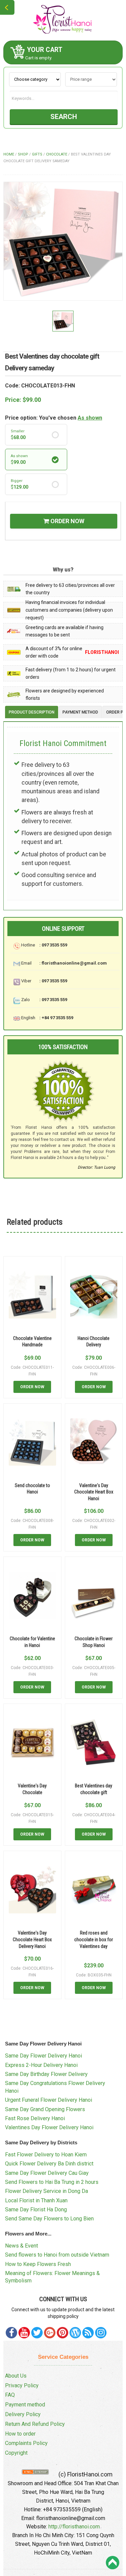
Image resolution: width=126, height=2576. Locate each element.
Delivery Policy (23, 2414)
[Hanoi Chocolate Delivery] (94, 1295)
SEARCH (64, 117)
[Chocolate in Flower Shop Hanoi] (94, 1596)
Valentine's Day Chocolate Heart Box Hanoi (94, 1492)
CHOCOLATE (57, 154)
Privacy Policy (22, 2385)
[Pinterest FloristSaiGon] (62, 2333)
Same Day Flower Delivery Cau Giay (47, 2173)
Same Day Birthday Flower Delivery (46, 2074)
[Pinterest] (37, 2333)
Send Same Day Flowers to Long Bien (49, 2219)
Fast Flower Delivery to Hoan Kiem (46, 2155)
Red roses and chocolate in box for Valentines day (94, 1939)
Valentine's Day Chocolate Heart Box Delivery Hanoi (32, 1939)
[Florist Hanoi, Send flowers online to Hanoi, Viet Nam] (63, 20)
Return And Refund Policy (35, 2424)
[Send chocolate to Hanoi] (32, 1442)
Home (9, 154)
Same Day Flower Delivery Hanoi (44, 2056)
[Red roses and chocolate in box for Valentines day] (94, 1890)
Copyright (16, 2453)
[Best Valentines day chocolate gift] (94, 1743)
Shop (23, 154)
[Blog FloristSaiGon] (75, 2333)
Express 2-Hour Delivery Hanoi (41, 2065)
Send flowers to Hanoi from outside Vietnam (57, 2255)
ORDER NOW (67, 521)
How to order (20, 2434)
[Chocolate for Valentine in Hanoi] (32, 1596)
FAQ (10, 2395)
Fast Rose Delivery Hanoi (35, 2118)
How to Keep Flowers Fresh (38, 2264)
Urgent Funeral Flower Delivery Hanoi (49, 2100)
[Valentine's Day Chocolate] (32, 1743)
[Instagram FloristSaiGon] (101, 2333)
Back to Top (113, 2563)
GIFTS (37, 154)
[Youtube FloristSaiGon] (24, 2333)
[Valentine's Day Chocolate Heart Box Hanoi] (94, 1442)
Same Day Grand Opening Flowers (45, 2109)
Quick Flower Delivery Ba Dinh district (49, 2164)
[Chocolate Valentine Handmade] (32, 1295)
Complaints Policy (26, 2443)
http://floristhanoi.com (74, 2527)
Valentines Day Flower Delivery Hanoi (49, 2127)
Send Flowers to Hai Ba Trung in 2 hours (52, 2182)
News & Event (22, 2246)
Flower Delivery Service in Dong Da (47, 2191)
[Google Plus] (50, 2333)
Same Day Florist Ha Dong (36, 2210)
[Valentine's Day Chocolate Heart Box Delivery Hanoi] (32, 1890)
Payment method (25, 2405)
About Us (16, 2376)
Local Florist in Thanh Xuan (36, 2200)
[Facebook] (11, 2333)
